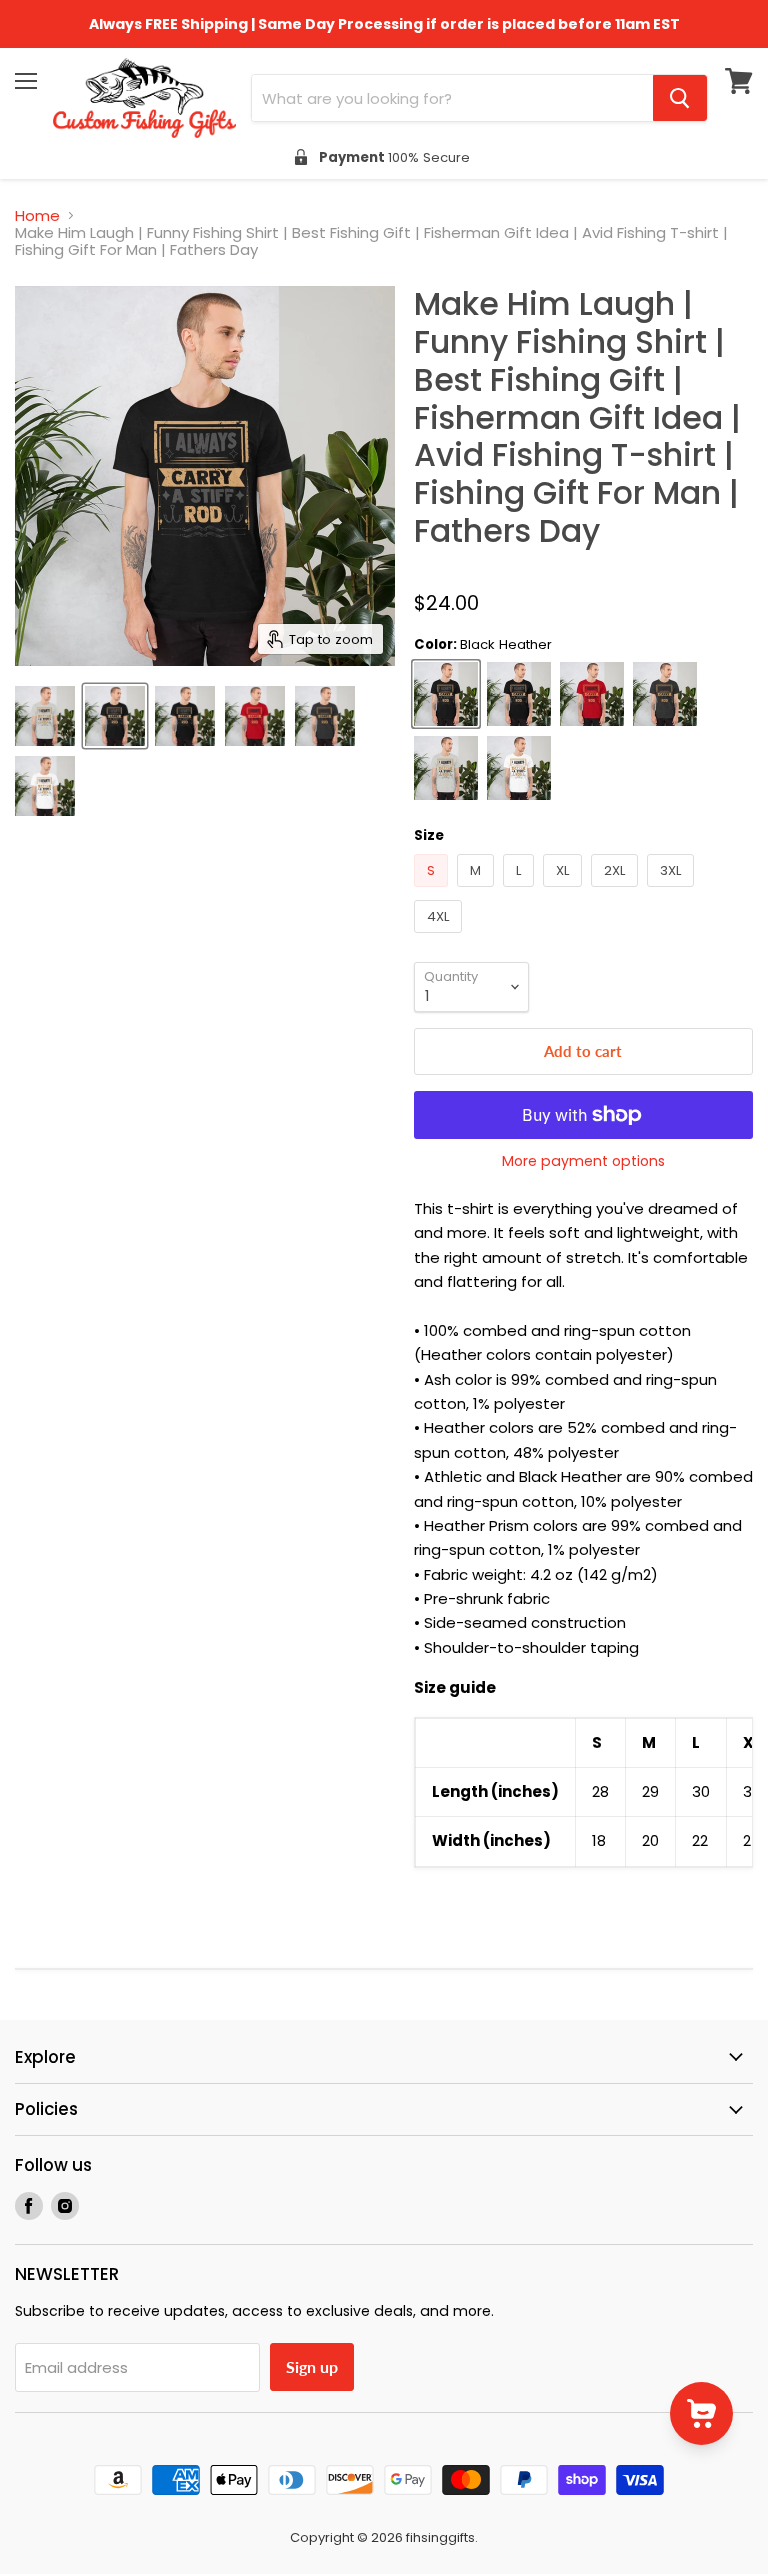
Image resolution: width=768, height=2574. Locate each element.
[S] (433, 891)
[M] (478, 891)
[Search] (680, 98)
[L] (521, 891)
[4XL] (440, 937)
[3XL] (673, 891)
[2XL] (617, 891)
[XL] (565, 891)
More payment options (583, 1161)
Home (37, 215)
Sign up (312, 2366)
